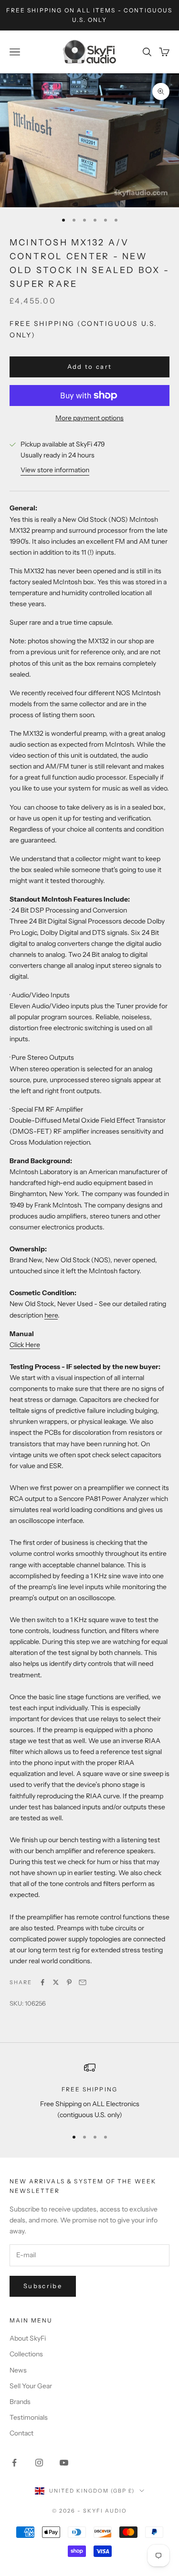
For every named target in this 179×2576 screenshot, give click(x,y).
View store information (55, 470)
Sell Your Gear (31, 2386)
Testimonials (29, 2417)
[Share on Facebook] (42, 1982)
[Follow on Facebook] (14, 2463)
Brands (20, 2402)
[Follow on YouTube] (64, 2463)
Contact (21, 2433)
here (51, 1315)
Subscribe (43, 2286)
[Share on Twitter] (56, 1982)
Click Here (25, 1345)
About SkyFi (28, 2338)
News (18, 2370)
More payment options (89, 418)
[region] (89, 2091)
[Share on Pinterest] (69, 1982)
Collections (26, 2354)
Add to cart (90, 366)
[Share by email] (83, 1982)
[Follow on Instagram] (39, 2463)
